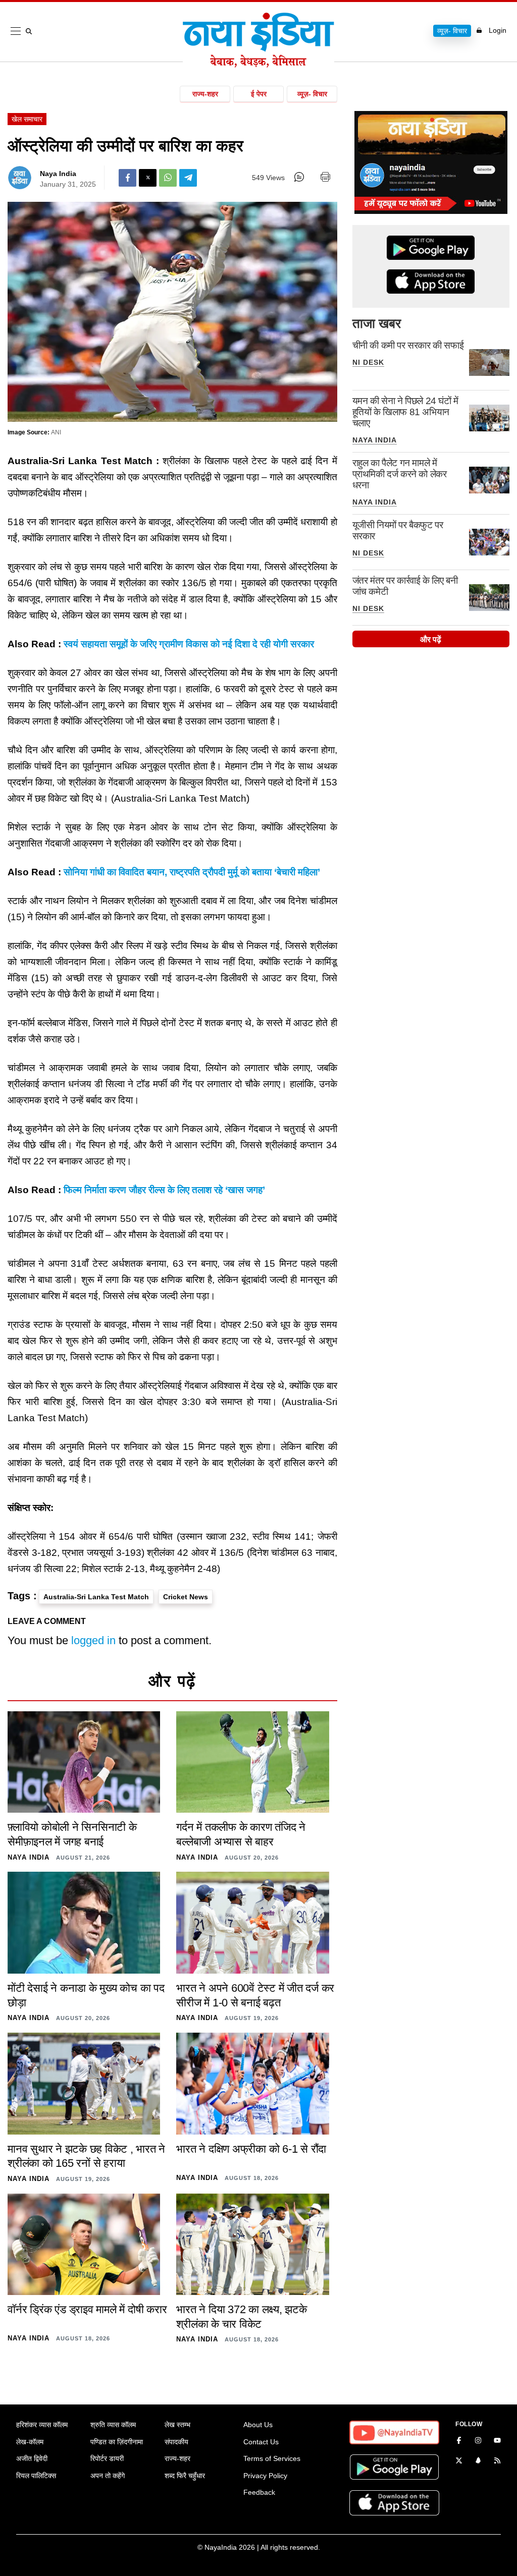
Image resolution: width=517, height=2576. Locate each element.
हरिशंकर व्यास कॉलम (42, 2425)
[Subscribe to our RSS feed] (497, 2461)
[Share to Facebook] (127, 178)
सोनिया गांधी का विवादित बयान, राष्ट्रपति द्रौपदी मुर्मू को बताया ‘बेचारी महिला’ (192, 872)
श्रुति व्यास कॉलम (113, 2425)
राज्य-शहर (205, 94)
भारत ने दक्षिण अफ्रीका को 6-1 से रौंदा (251, 2149)
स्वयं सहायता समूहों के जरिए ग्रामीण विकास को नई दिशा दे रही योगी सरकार (189, 644)
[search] (31, 31)
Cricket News (186, 1597)
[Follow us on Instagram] (478, 2441)
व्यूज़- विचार (452, 31)
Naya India (58, 174)
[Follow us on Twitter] (459, 2461)
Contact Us (261, 2442)
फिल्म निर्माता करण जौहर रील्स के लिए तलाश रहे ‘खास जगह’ (164, 1190)
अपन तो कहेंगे (108, 2476)
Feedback (259, 2492)
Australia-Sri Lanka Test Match (96, 1597)
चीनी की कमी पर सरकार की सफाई (408, 345)
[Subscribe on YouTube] (497, 2441)
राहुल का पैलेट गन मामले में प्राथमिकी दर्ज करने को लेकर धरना (400, 474)
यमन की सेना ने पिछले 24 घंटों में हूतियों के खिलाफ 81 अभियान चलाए (405, 412)
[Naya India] (258, 65)
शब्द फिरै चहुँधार (185, 2476)
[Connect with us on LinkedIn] (478, 2461)
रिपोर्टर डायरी (107, 2458)
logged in (93, 1640)
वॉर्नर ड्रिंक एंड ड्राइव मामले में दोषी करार (87, 2309)
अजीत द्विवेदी (32, 2458)
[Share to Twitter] (148, 178)
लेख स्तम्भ (177, 2425)
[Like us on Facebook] (459, 2441)
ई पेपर (259, 94)
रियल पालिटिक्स (36, 2476)
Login (498, 30)
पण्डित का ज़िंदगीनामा (117, 2442)
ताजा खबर (377, 323)
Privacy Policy (265, 2476)
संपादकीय (176, 2442)
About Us (258, 2425)
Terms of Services (272, 2458)
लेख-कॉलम (30, 2442)
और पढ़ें (431, 639)
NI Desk (368, 362)
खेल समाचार (27, 119)
